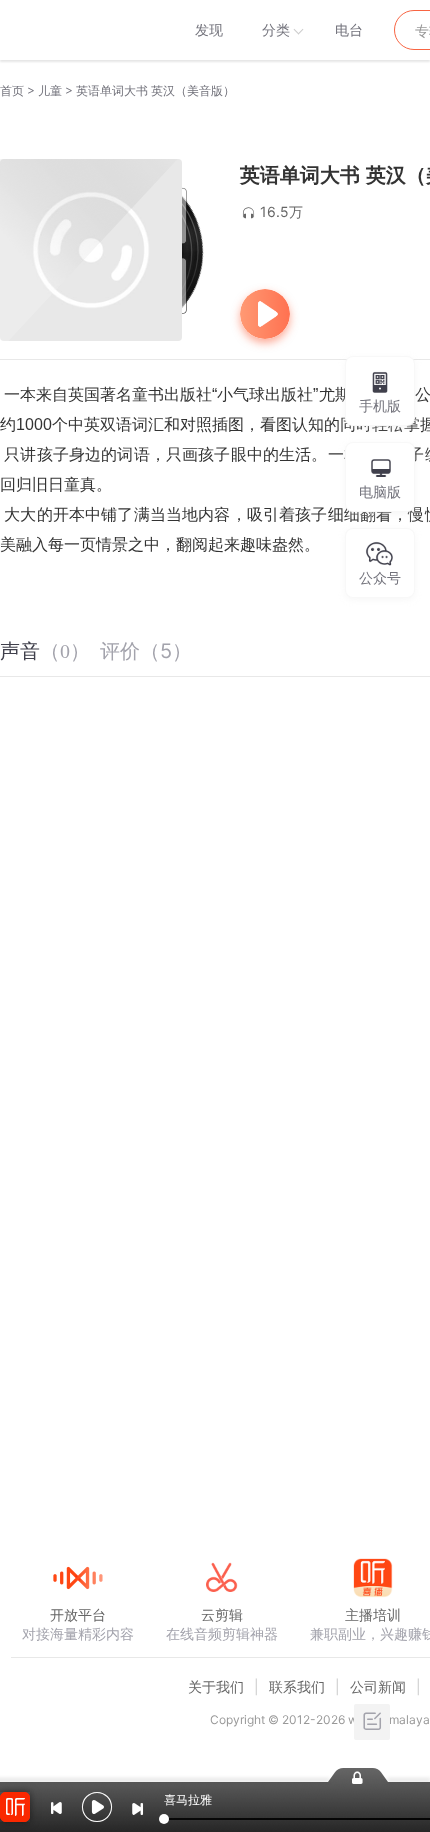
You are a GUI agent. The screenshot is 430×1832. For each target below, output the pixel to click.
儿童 (50, 90)
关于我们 (216, 1686)
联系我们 (297, 1686)
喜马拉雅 (77, 30)
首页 (12, 90)
